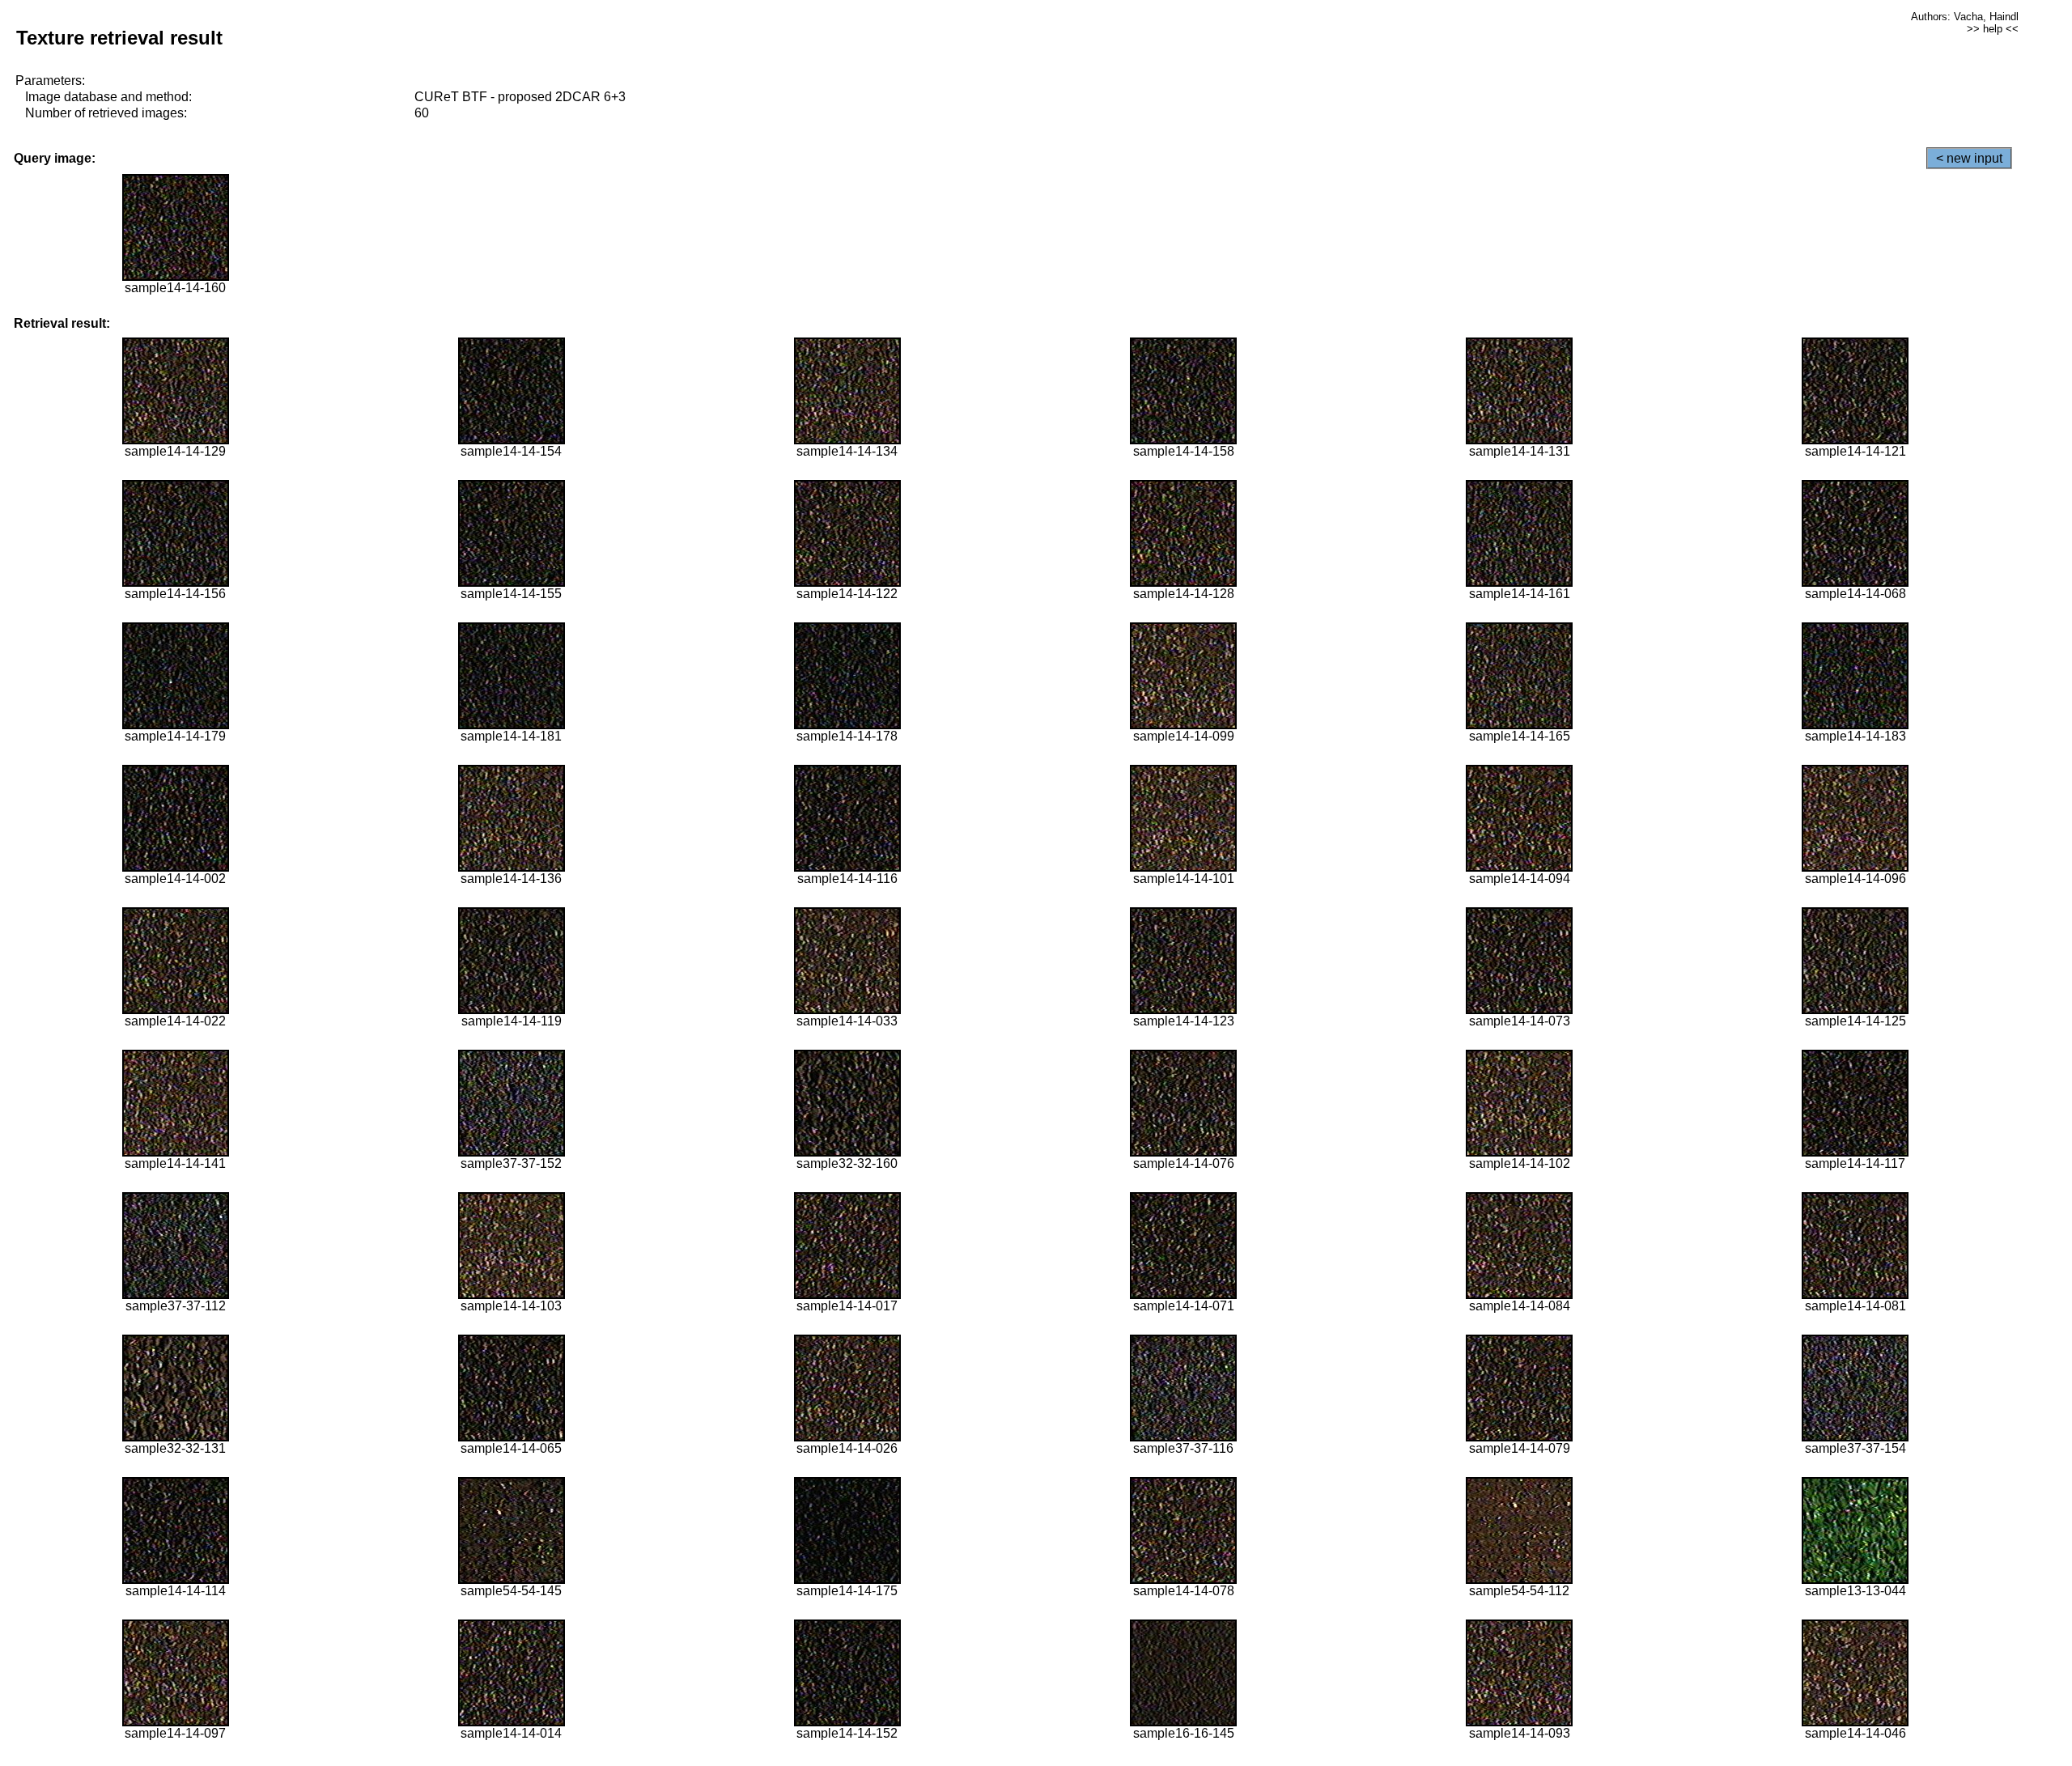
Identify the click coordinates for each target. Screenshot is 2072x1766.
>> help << (1993, 29)
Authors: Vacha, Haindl (1965, 17)
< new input (1969, 158)
